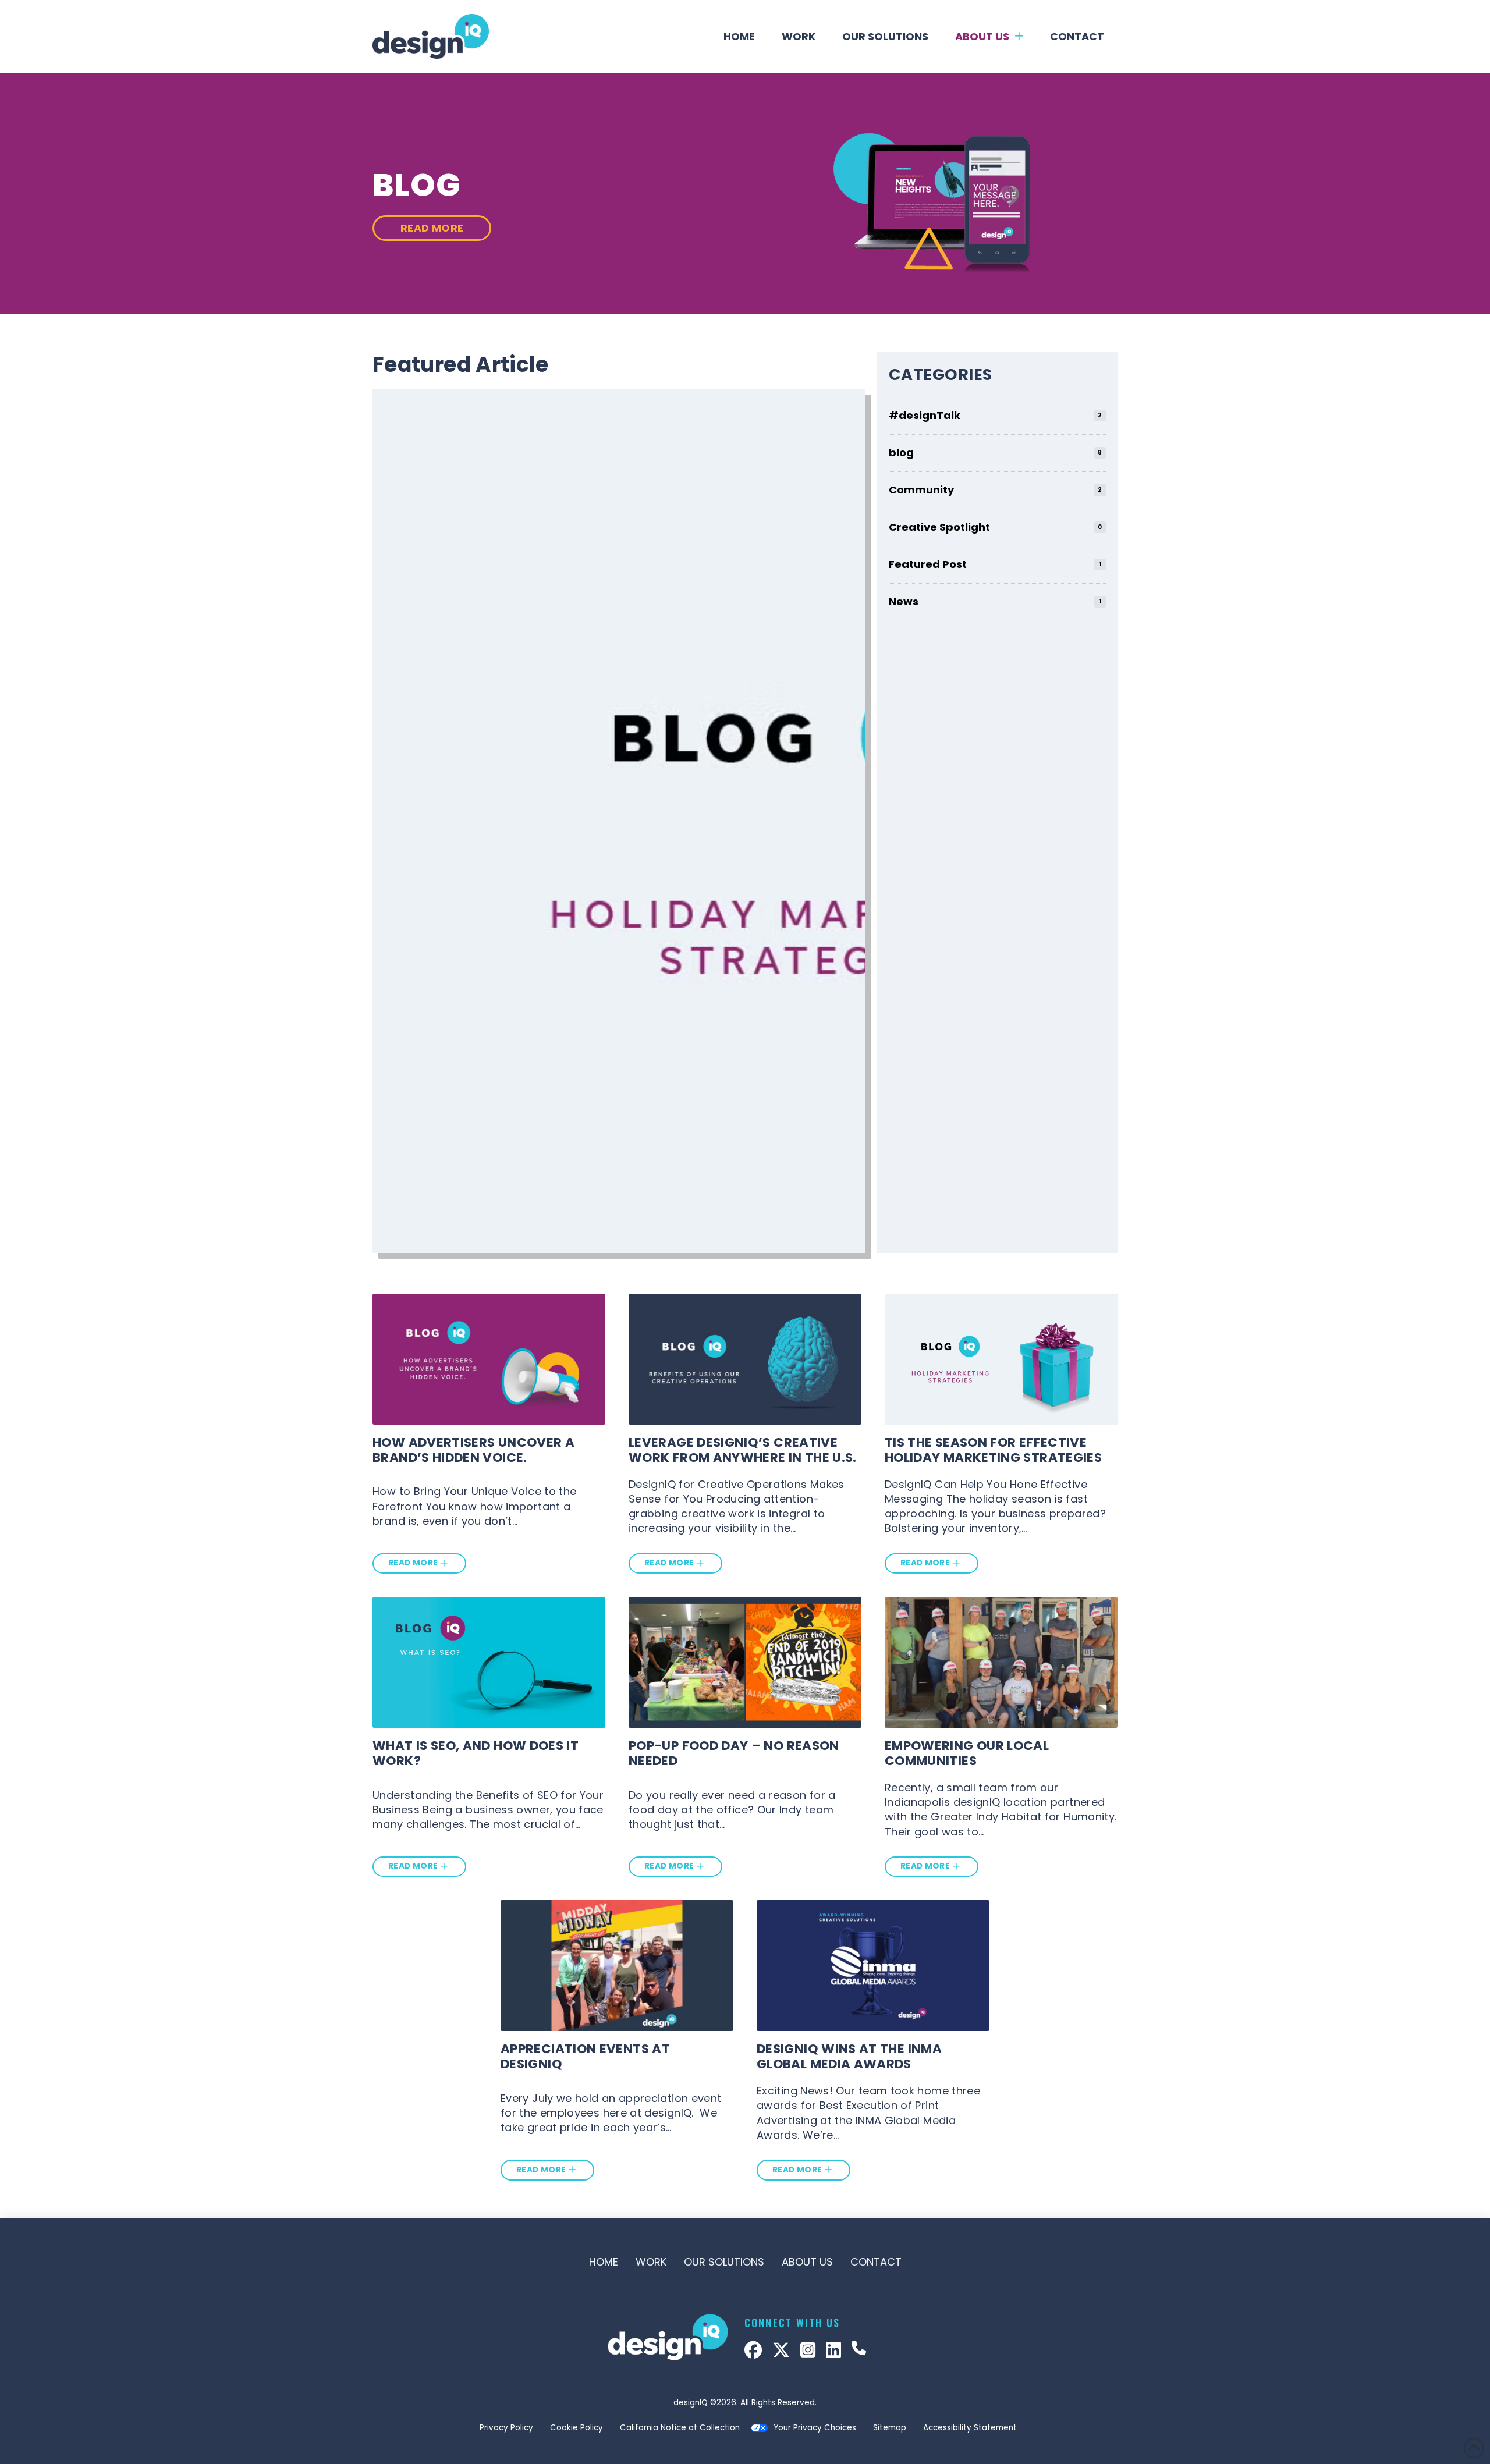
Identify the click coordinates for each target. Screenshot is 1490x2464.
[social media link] (753, 2350)
